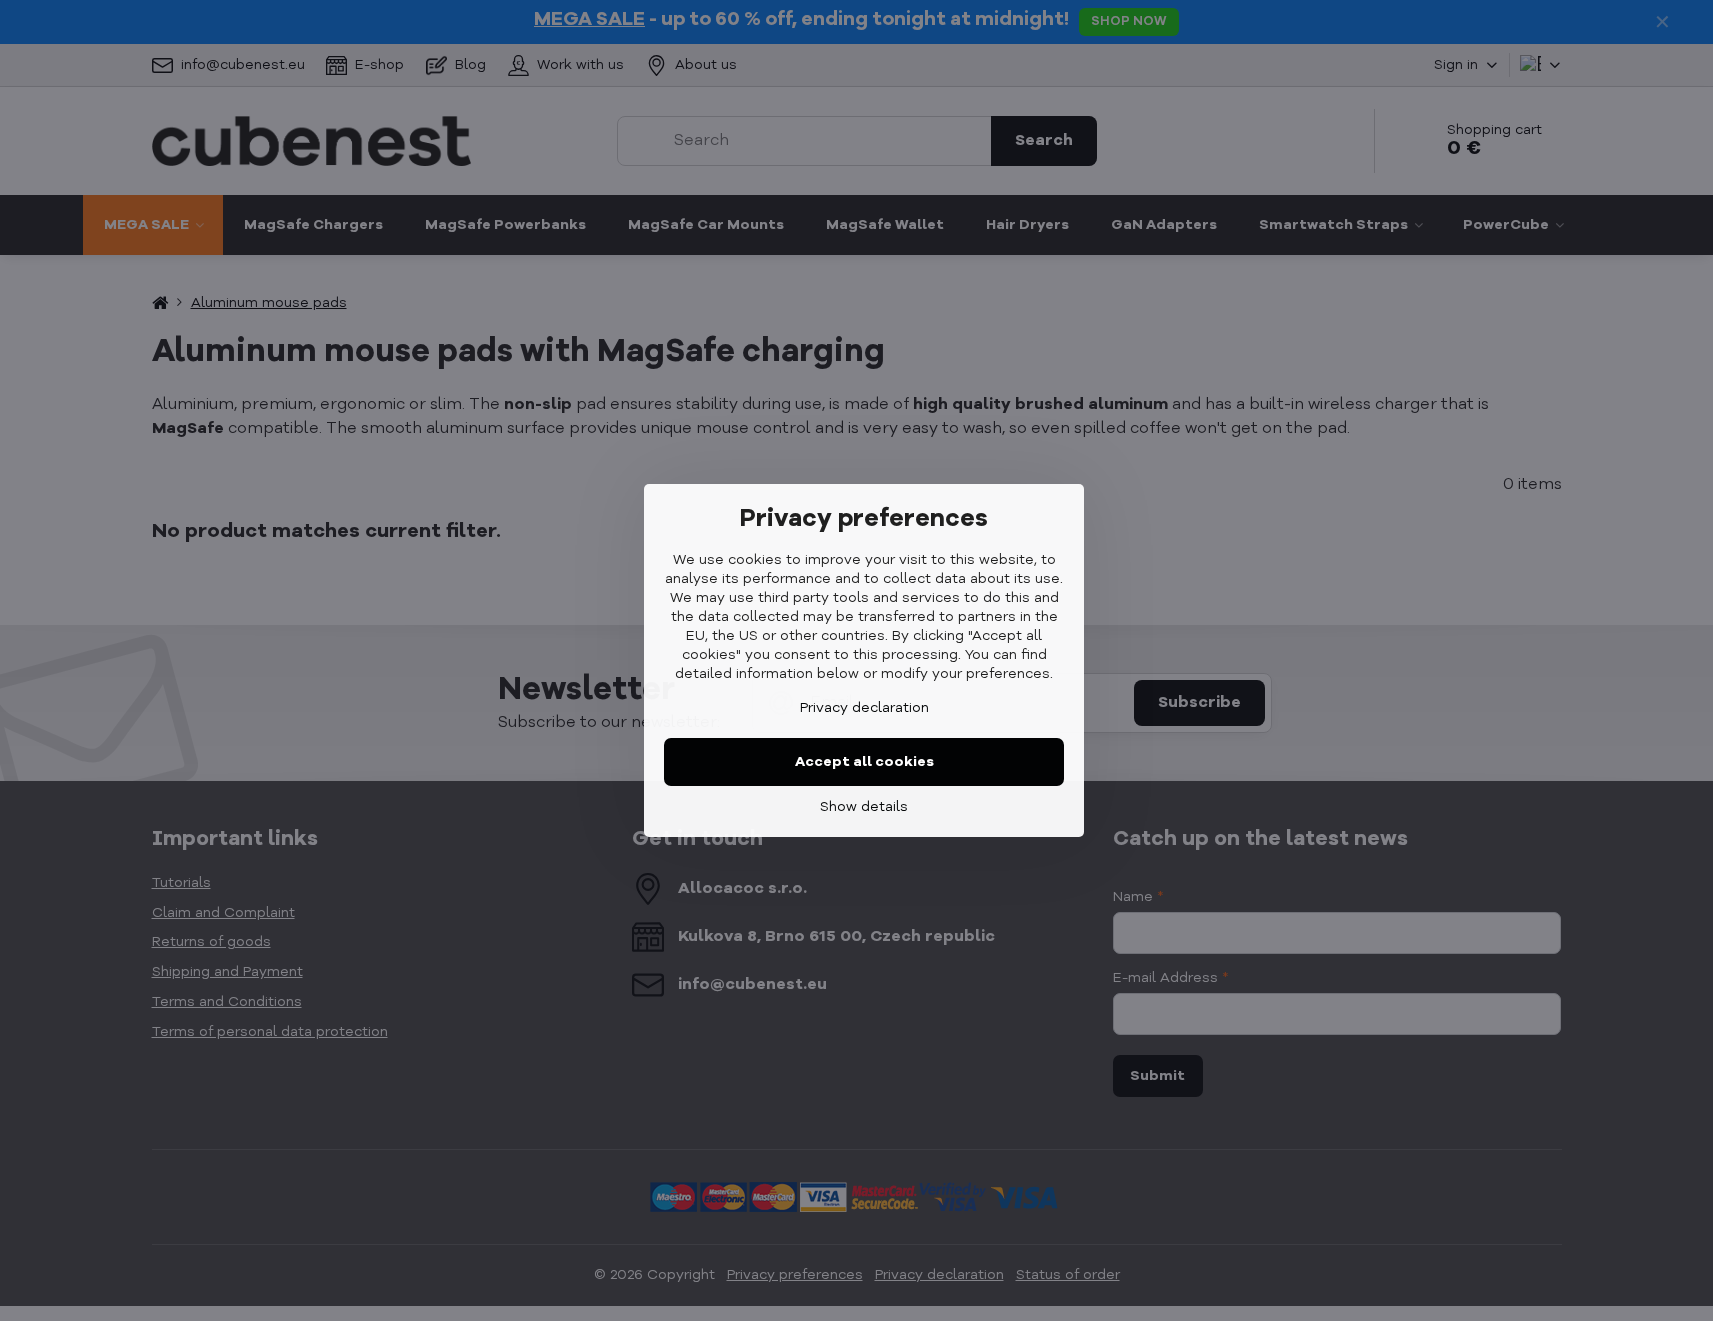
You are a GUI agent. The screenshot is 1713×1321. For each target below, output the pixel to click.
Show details (864, 807)
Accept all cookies (864, 762)
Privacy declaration (864, 708)
